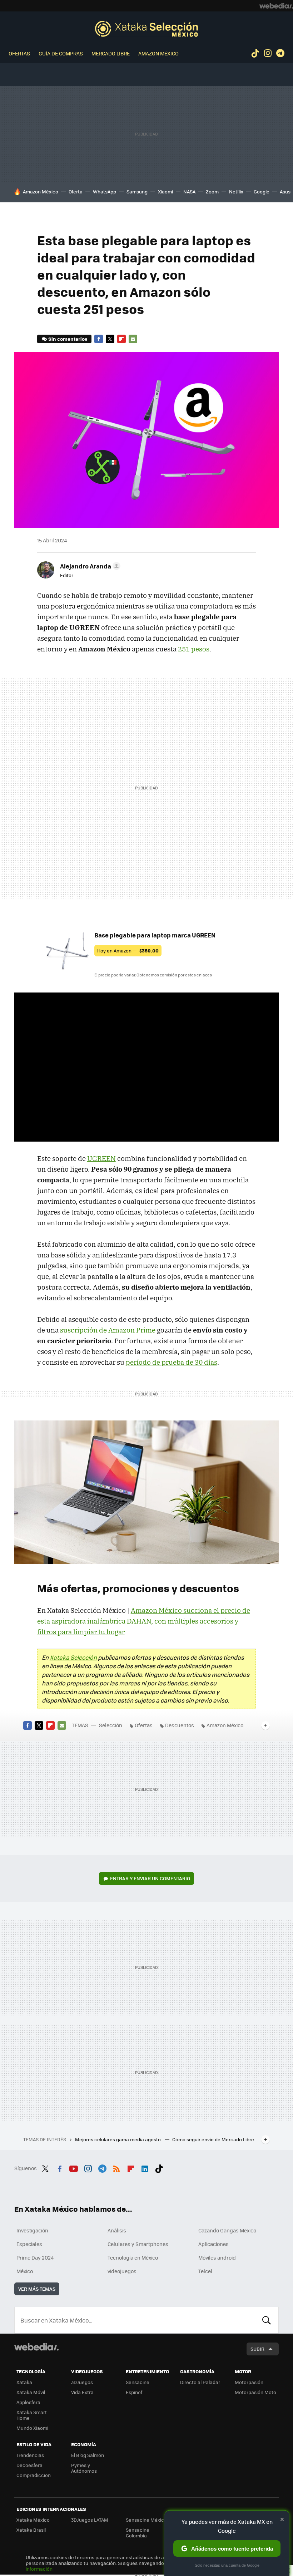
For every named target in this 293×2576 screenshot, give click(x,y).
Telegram (280, 53)
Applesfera (28, 2402)
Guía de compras (61, 53)
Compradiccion (34, 2475)
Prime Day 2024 (35, 2257)
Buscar (267, 2320)
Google (262, 191)
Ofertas (19, 53)
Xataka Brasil (31, 2530)
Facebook (99, 339)
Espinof (134, 2392)
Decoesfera (29, 2465)
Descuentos (180, 1725)
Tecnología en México (133, 2257)
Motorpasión (249, 2382)
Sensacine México (146, 2520)
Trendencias (30, 2455)
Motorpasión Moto (255, 2392)
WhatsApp (105, 191)
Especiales (29, 2244)
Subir (257, 2349)
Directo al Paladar (200, 2382)
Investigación (32, 2230)
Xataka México (33, 2520)
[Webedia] (276, 6)
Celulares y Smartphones (138, 2244)
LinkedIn (145, 2167)
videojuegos (122, 2271)
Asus (285, 191)
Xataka (24, 2382)
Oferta (76, 191)
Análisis (117, 2230)
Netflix (236, 191)
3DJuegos (82, 2382)
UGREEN (101, 1158)
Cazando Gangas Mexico (227, 2230)
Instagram (268, 53)
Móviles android (217, 2257)
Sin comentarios (68, 339)
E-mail (133, 339)
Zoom (212, 191)
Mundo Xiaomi (32, 2428)
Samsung (137, 191)
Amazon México (158, 53)
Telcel (205, 2271)
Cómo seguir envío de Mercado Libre (213, 2139)
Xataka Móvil (31, 2392)
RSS (116, 2167)
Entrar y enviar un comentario (150, 1878)
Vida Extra (82, 2392)
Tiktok (255, 53)
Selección (146, 29)
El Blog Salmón (88, 2455)
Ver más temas (37, 2289)
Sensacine (138, 2382)
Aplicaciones (213, 2244)
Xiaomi (165, 191)
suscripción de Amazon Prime (108, 1330)
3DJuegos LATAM (90, 2520)
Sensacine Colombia (138, 2533)
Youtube (74, 2167)
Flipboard (121, 339)
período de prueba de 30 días (172, 1362)
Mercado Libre (111, 53)
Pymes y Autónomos (84, 2468)
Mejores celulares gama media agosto (118, 2139)
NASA (189, 191)
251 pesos (194, 649)
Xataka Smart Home (32, 2415)
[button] (89, 566)
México (25, 2271)
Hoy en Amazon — (128, 950)
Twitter (110, 339)
